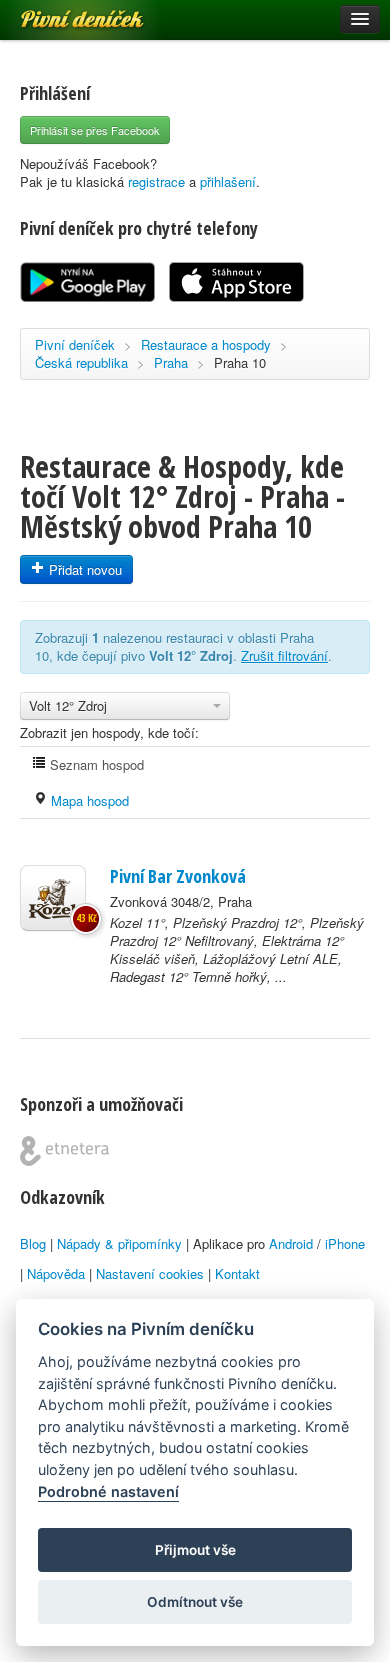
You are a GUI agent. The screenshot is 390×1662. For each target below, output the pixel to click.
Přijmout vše (195, 1550)
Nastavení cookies (150, 1273)
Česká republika (81, 362)
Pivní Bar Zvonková (178, 876)
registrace (156, 181)
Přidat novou (83, 569)
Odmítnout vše (195, 1602)
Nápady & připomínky (119, 1243)
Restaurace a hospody (206, 344)
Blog (33, 1243)
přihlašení (228, 181)
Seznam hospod (95, 764)
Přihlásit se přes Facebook (95, 130)
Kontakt (237, 1273)
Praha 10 (240, 362)
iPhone (345, 1243)
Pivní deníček (60, 12)
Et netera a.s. (64, 1151)
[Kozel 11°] (53, 898)
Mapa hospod (88, 800)
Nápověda (56, 1273)
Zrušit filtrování (284, 655)
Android (291, 1243)
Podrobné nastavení (108, 1491)
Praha (171, 362)
